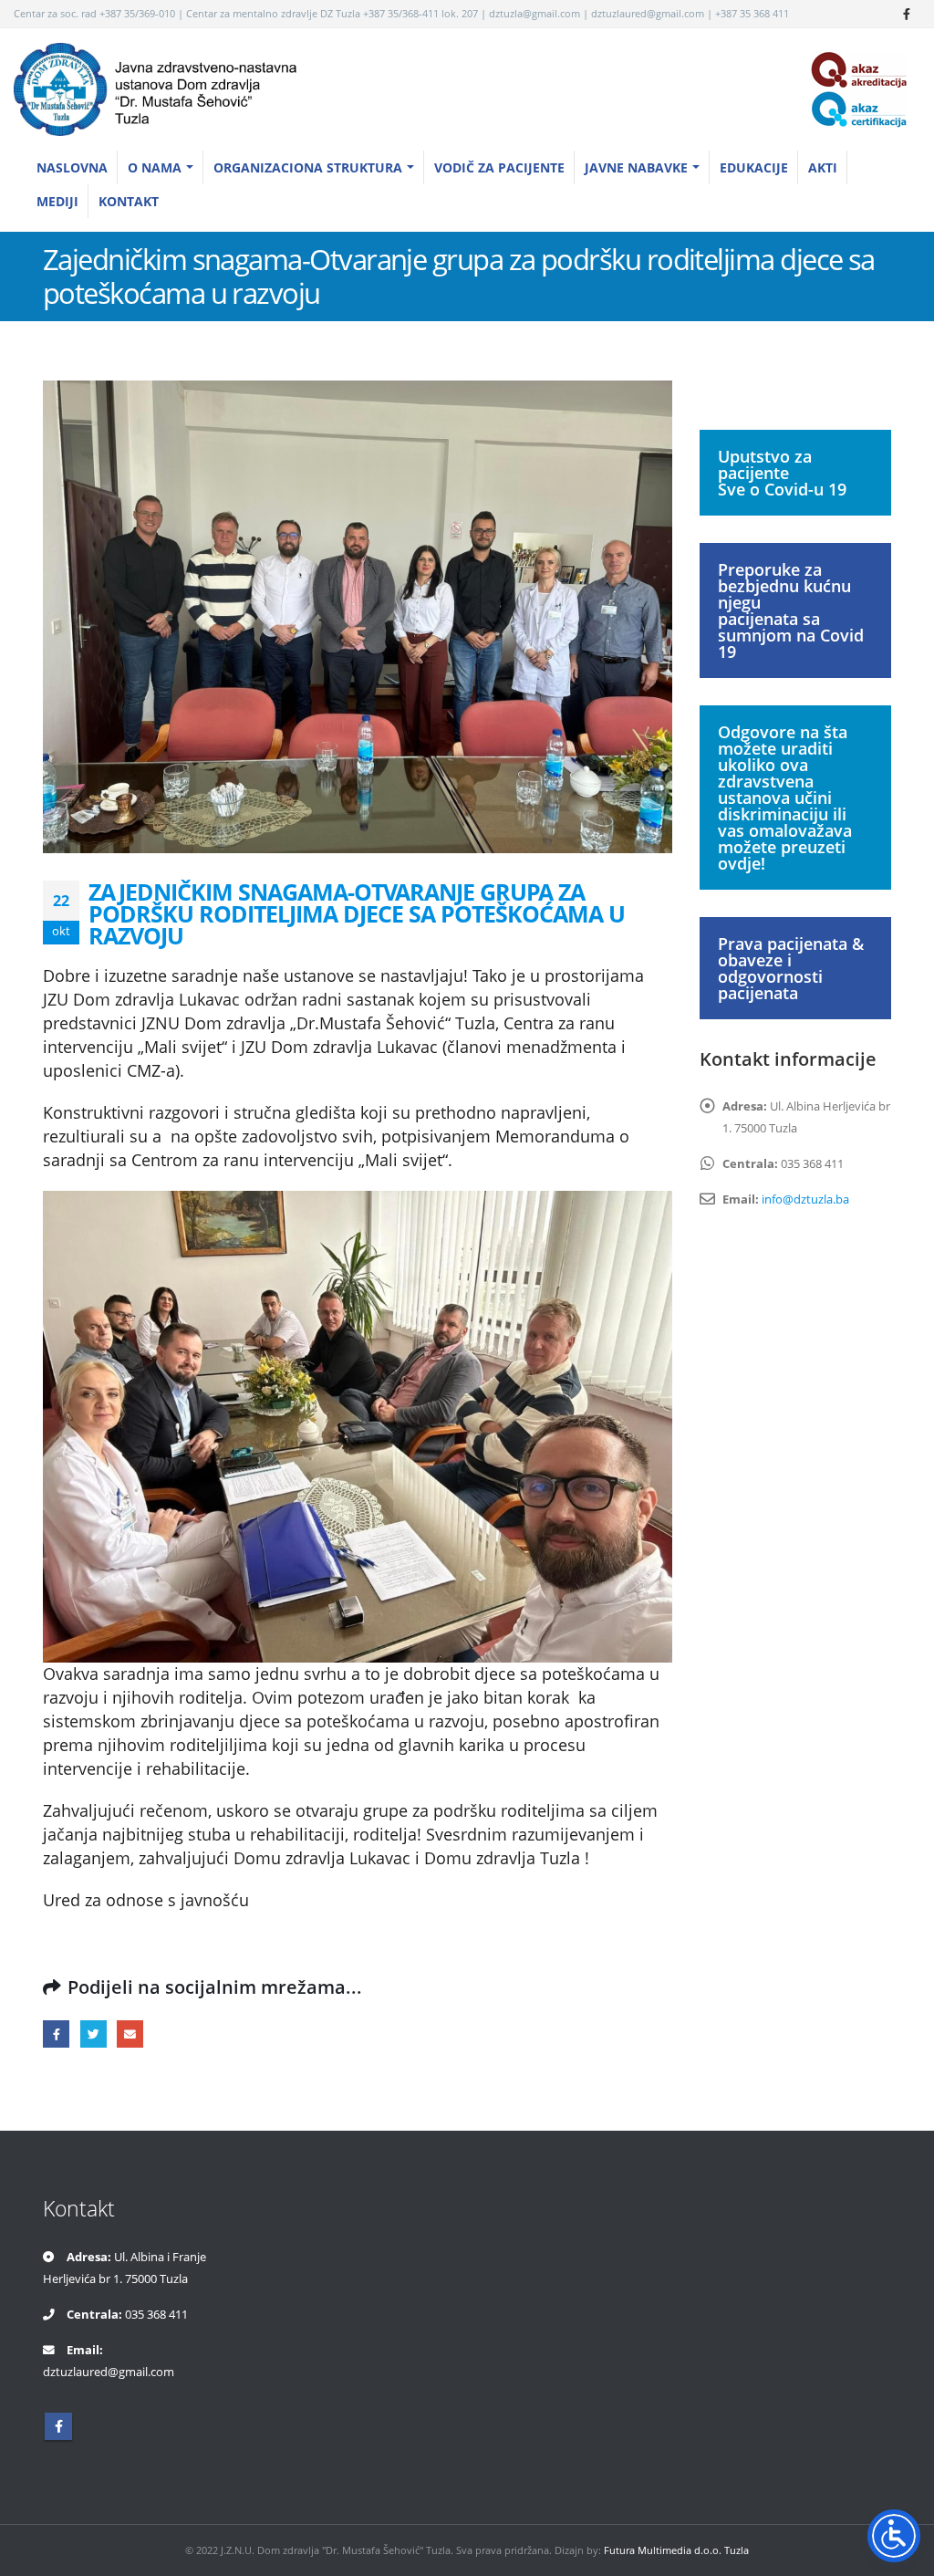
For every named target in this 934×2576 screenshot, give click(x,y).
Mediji (57, 201)
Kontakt (129, 201)
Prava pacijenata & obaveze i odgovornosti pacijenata (791, 968)
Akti (823, 167)
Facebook (56, 2034)
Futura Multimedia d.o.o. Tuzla (676, 2550)
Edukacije (754, 167)
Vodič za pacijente (499, 167)
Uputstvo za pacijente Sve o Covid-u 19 (782, 473)
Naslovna (72, 167)
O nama (155, 167)
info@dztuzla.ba (805, 1199)
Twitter (93, 2034)
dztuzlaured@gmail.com (109, 2372)
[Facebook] (907, 14)
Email (130, 2034)
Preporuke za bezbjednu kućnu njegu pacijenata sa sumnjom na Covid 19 (791, 610)
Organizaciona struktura (308, 167)
